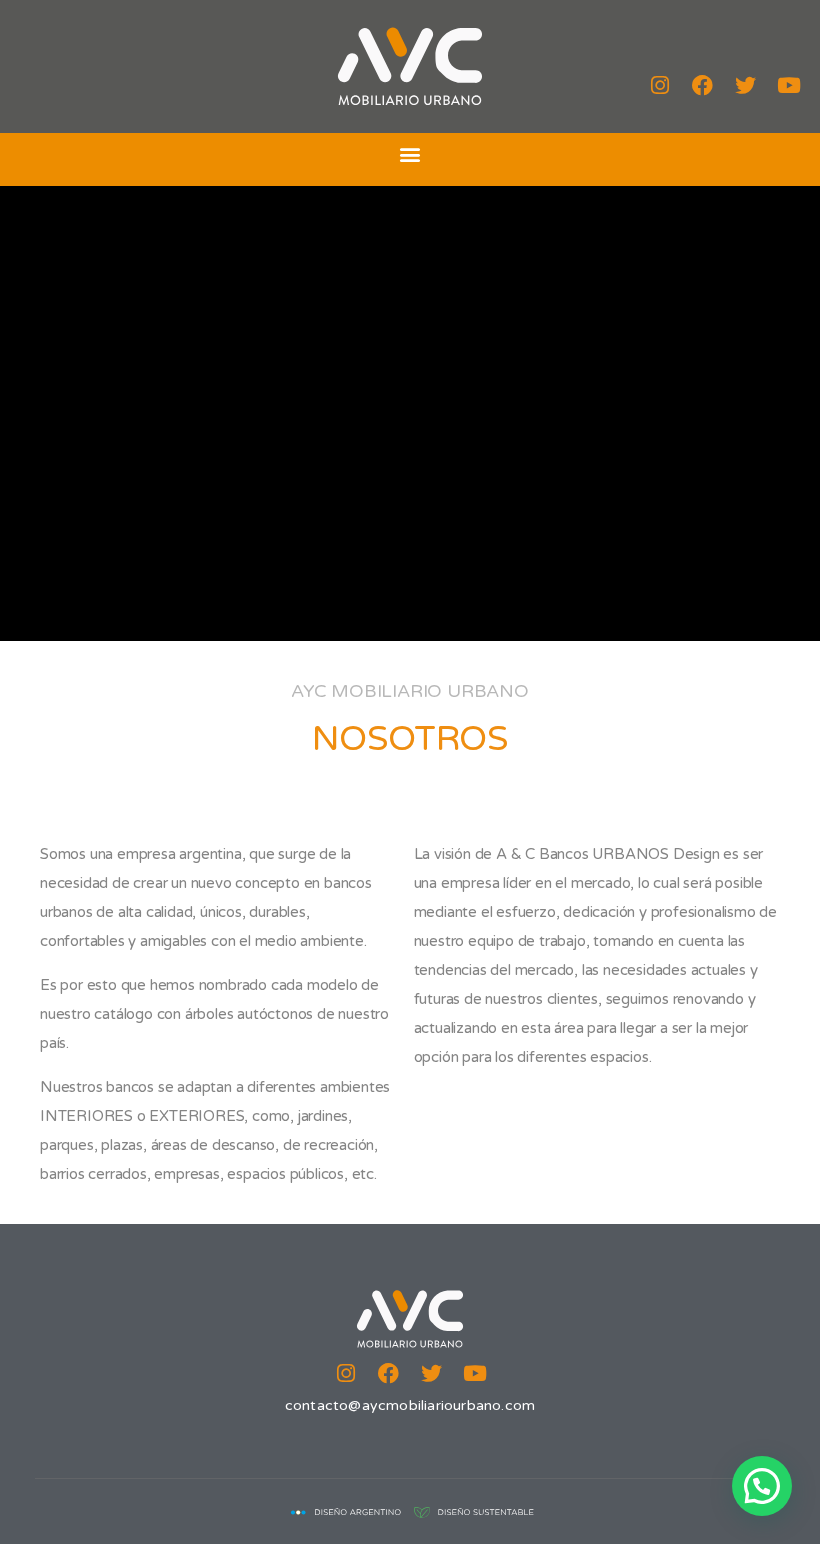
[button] (410, 154)
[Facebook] (703, 86)
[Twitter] (746, 86)
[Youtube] (789, 86)
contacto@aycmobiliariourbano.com (410, 1405)
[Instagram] (660, 86)
